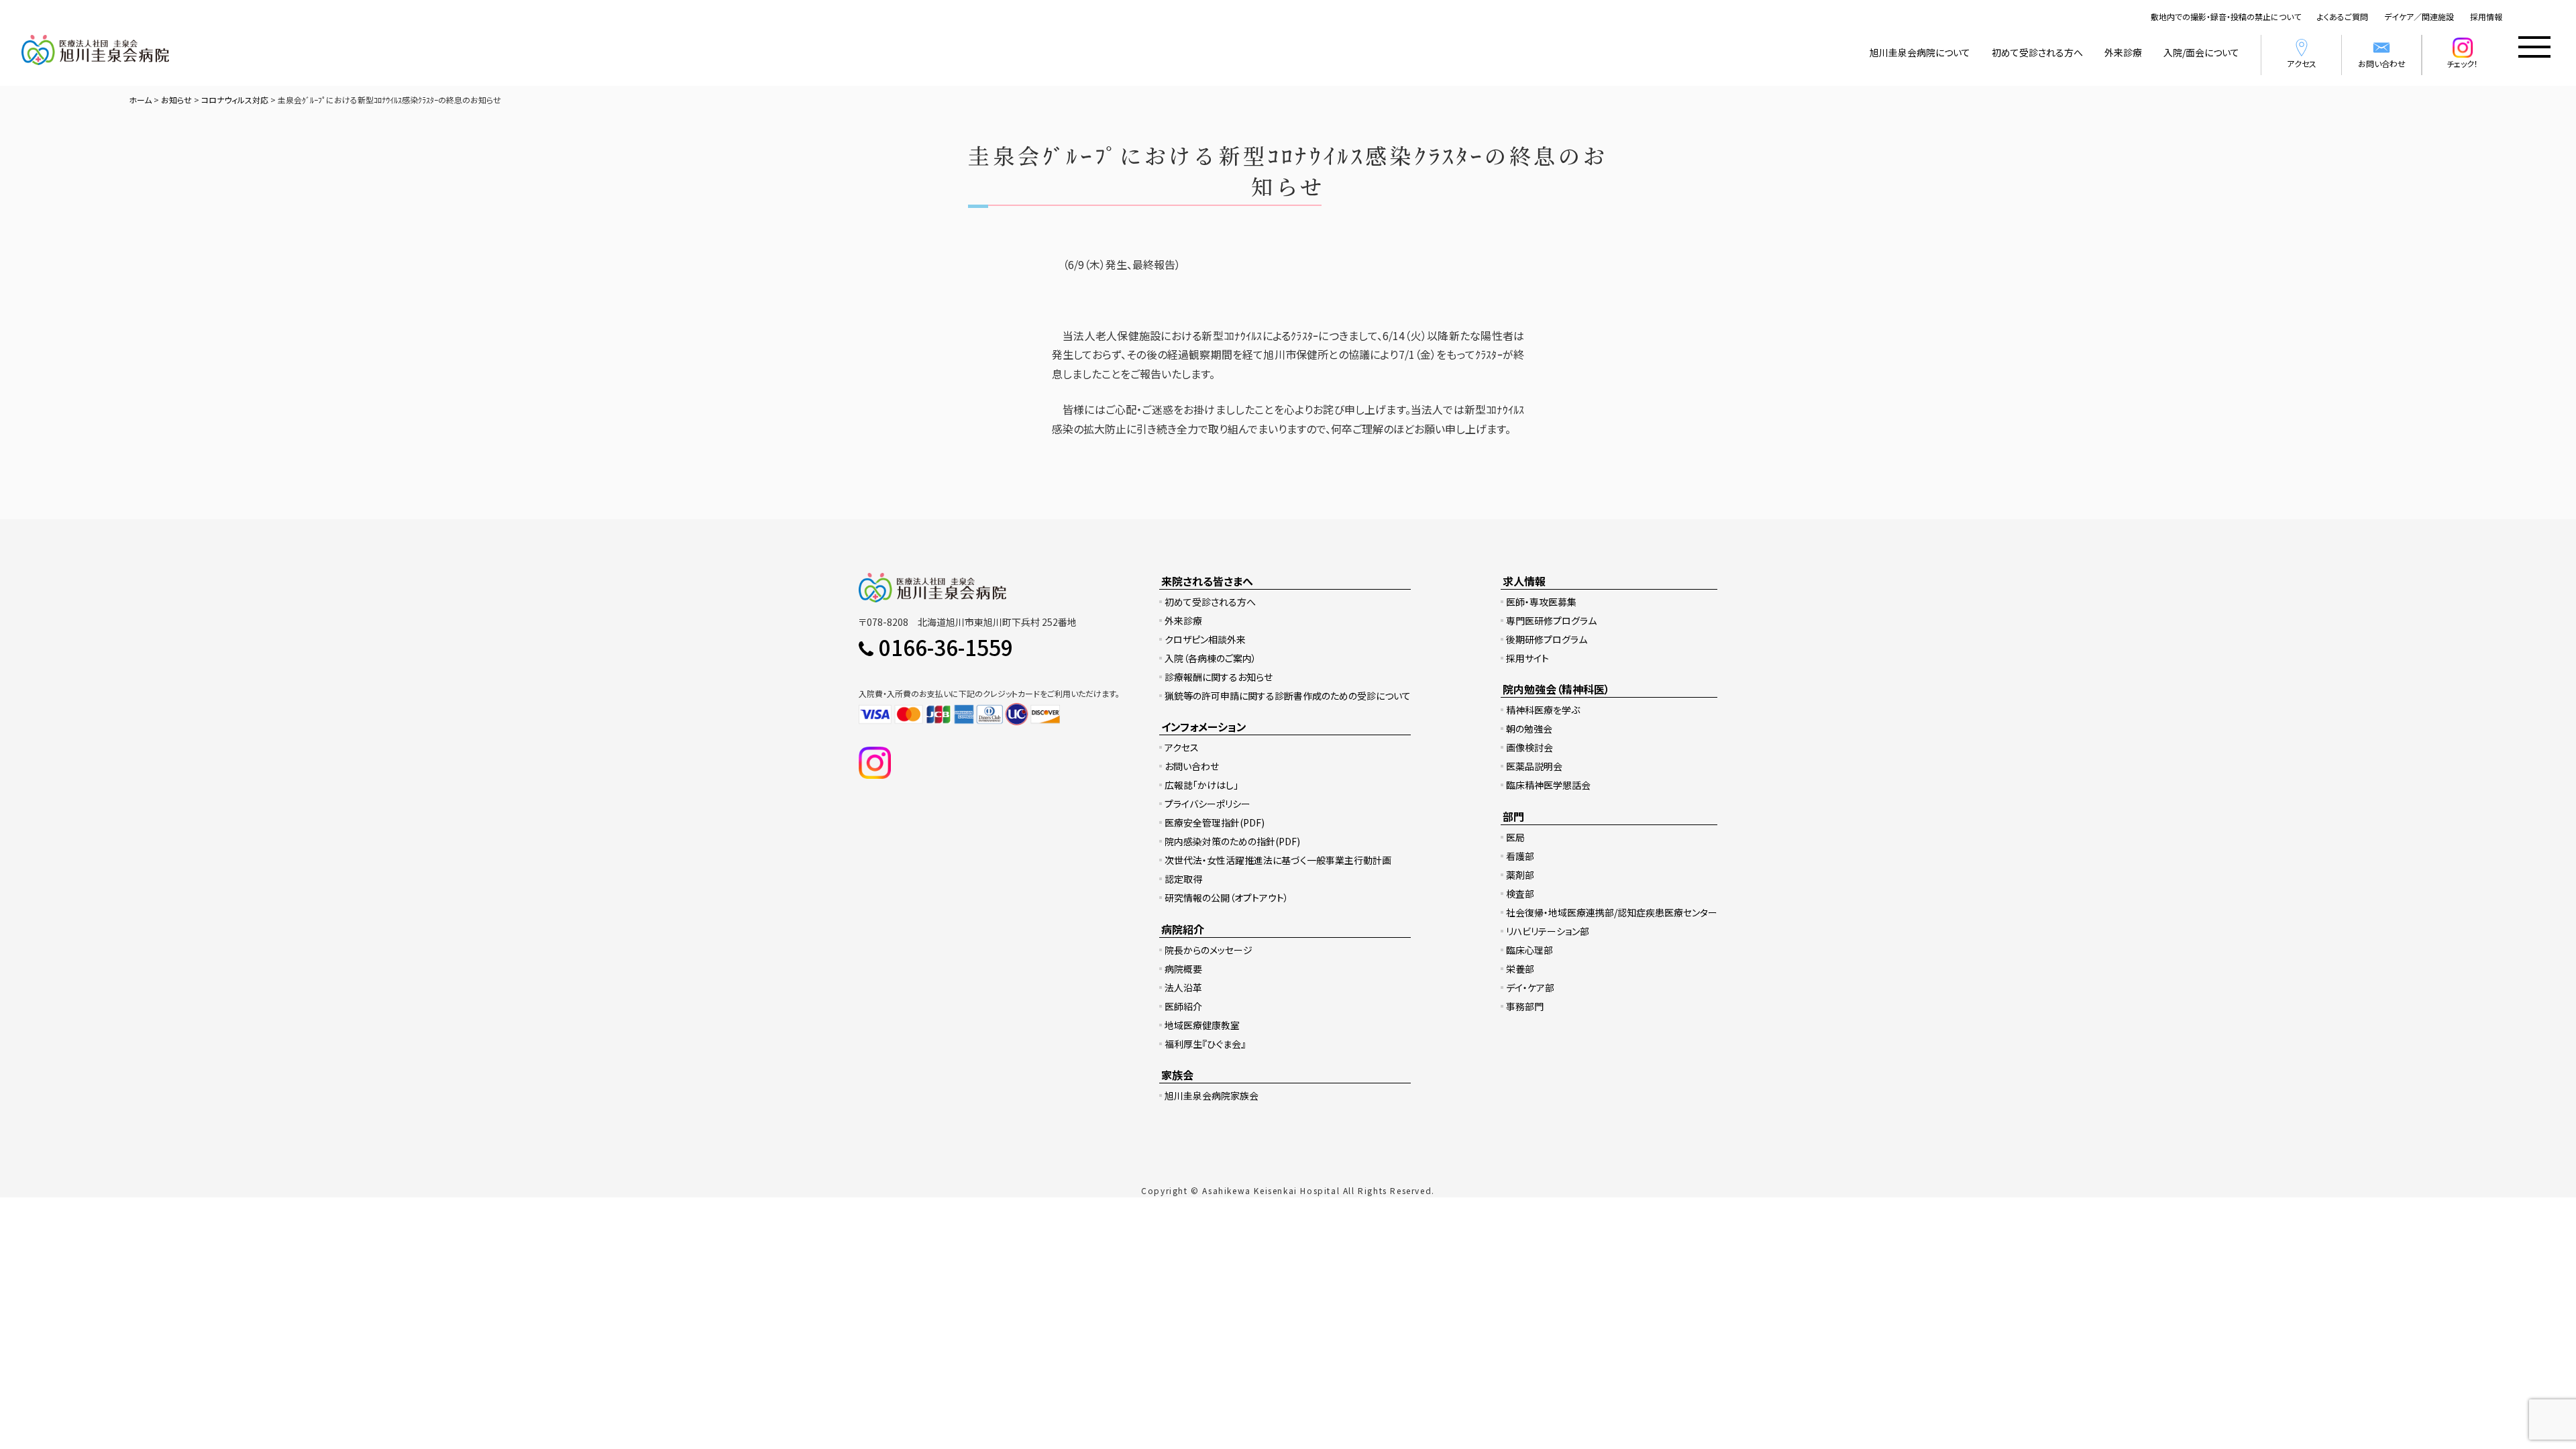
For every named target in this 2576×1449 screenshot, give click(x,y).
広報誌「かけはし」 (1201, 785)
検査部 (1520, 894)
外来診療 (2123, 52)
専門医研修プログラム (1551, 621)
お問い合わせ (2382, 63)
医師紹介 (1183, 1006)
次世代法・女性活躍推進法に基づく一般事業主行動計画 (1278, 860)
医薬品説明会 (1534, 766)
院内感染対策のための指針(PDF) (1232, 841)
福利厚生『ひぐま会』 (1205, 1044)
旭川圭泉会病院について (1920, 52)
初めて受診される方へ (2037, 52)
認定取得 (1183, 879)
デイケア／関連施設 (2419, 16)
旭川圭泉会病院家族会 (1212, 1095)
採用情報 (2486, 16)
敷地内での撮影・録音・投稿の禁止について (2226, 16)
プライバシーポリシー (1207, 804)
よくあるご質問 (2343, 16)
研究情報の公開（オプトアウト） (1227, 898)
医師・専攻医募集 (1541, 602)
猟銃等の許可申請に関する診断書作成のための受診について (1288, 696)
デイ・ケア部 (1530, 987)
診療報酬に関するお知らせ (1219, 677)
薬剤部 (1520, 875)
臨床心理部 (1529, 950)
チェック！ (2462, 63)
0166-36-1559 (946, 647)
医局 (1515, 837)
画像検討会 (1529, 747)
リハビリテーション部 (1548, 931)
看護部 (1520, 856)
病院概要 (1183, 969)
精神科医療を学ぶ (1543, 710)
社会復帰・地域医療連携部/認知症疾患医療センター (1612, 912)
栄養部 (1520, 969)
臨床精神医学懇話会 (1548, 785)
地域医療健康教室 (1202, 1025)
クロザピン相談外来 (1205, 639)
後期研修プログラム (1547, 639)
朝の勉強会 (1529, 729)
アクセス (2302, 63)
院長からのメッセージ (1209, 950)
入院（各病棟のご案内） (1211, 658)
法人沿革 (1183, 987)
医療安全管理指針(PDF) (1215, 822)
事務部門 (1525, 1006)
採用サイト (1527, 658)
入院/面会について (2201, 52)
